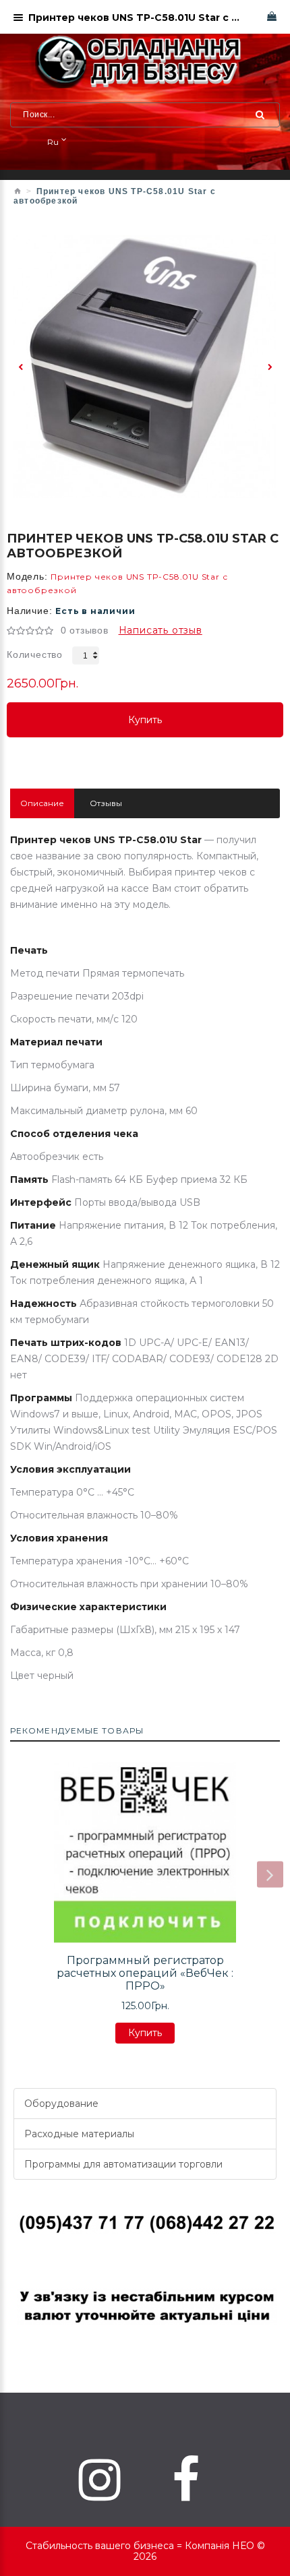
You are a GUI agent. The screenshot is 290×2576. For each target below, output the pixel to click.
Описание (42, 803)
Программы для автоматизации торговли (123, 2164)
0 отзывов (85, 630)
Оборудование (61, 2104)
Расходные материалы (79, 2134)
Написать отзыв (161, 630)
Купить (145, 726)
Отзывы (106, 803)
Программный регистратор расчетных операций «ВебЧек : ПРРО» (145, 1973)
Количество (35, 654)
